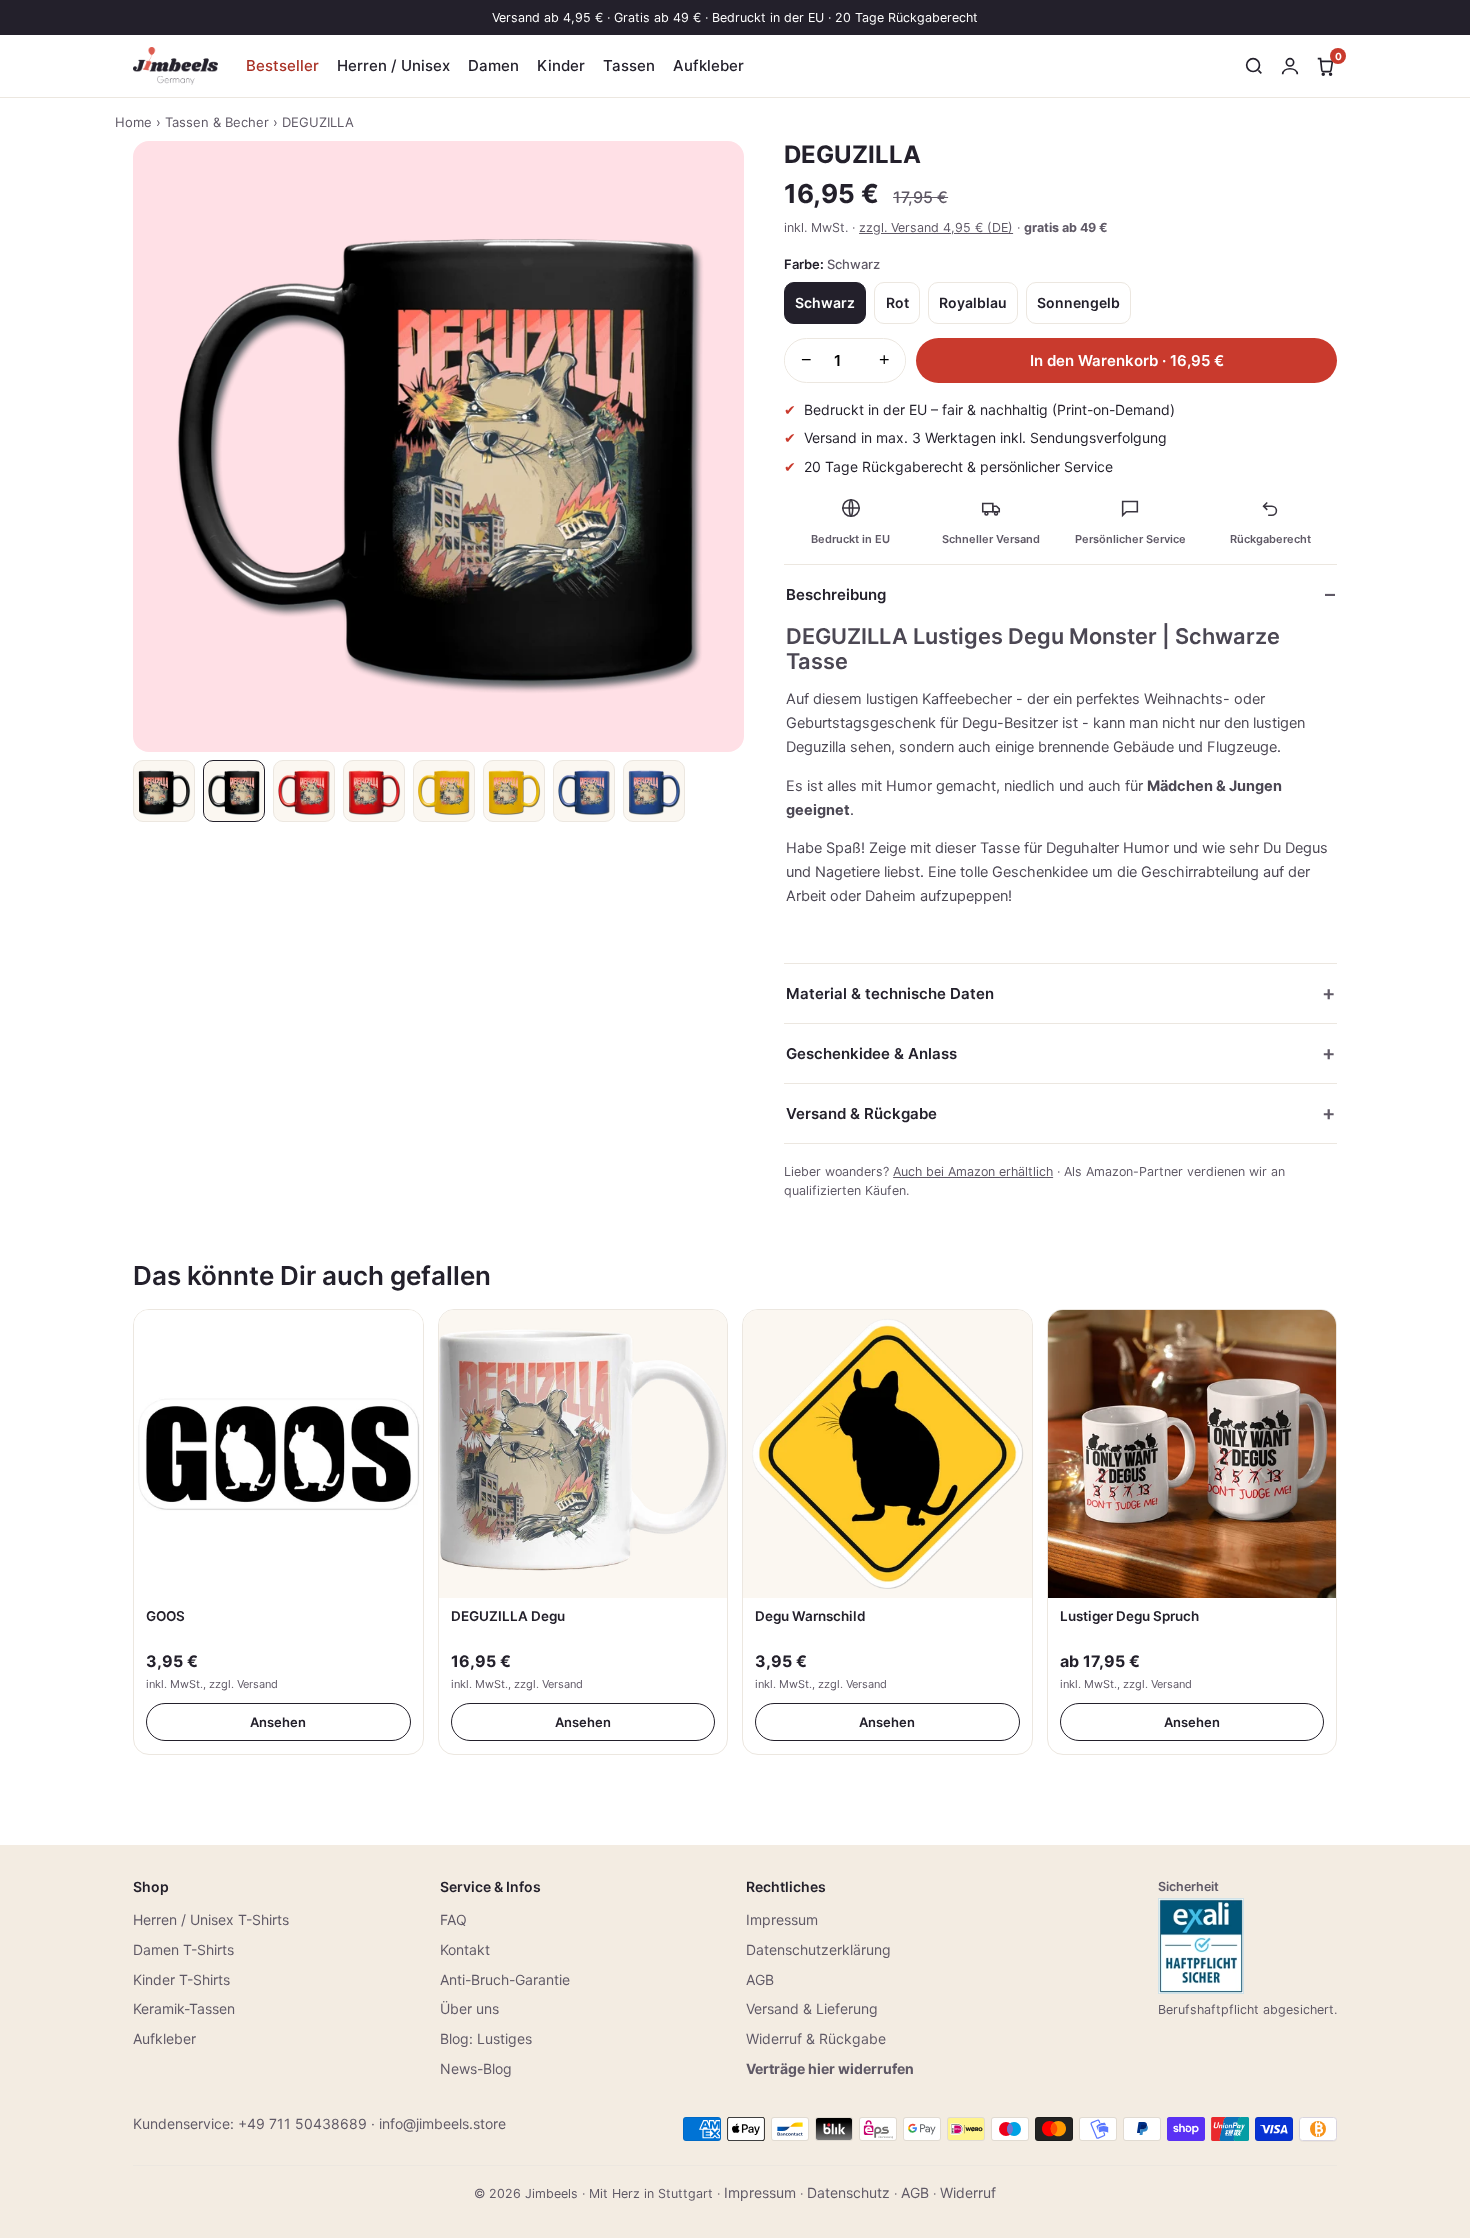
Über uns (469, 2008)
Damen (493, 65)
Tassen (629, 65)
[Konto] (1290, 66)
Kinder (561, 65)
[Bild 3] (304, 791)
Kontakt (465, 1949)
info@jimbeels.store (442, 2123)
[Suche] (1254, 66)
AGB (760, 1979)
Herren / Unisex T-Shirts (211, 1919)
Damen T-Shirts (183, 1949)
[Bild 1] (164, 791)
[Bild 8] (654, 791)
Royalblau (973, 302)
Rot (897, 302)
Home (133, 122)
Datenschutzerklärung (818, 1949)
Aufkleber (708, 65)
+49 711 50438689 (302, 2123)
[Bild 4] (374, 791)
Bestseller (282, 65)
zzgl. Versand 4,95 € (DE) (936, 227)
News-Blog (476, 2068)
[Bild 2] (234, 791)
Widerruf (968, 2192)
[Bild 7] (584, 791)
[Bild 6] (514, 791)
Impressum (782, 1919)
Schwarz (825, 302)
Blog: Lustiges (486, 2038)
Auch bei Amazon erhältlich (973, 1171)
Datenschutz (848, 2192)
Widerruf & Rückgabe (816, 2038)
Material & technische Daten (890, 993)
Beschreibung (836, 594)
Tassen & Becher (217, 122)
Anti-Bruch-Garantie (505, 1979)
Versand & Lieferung (812, 2008)
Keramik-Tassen (184, 2008)
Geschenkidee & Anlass (871, 1053)
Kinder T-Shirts (181, 1979)
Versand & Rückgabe (861, 1113)
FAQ (453, 1919)
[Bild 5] (444, 791)
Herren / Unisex (393, 65)
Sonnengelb (1078, 302)
